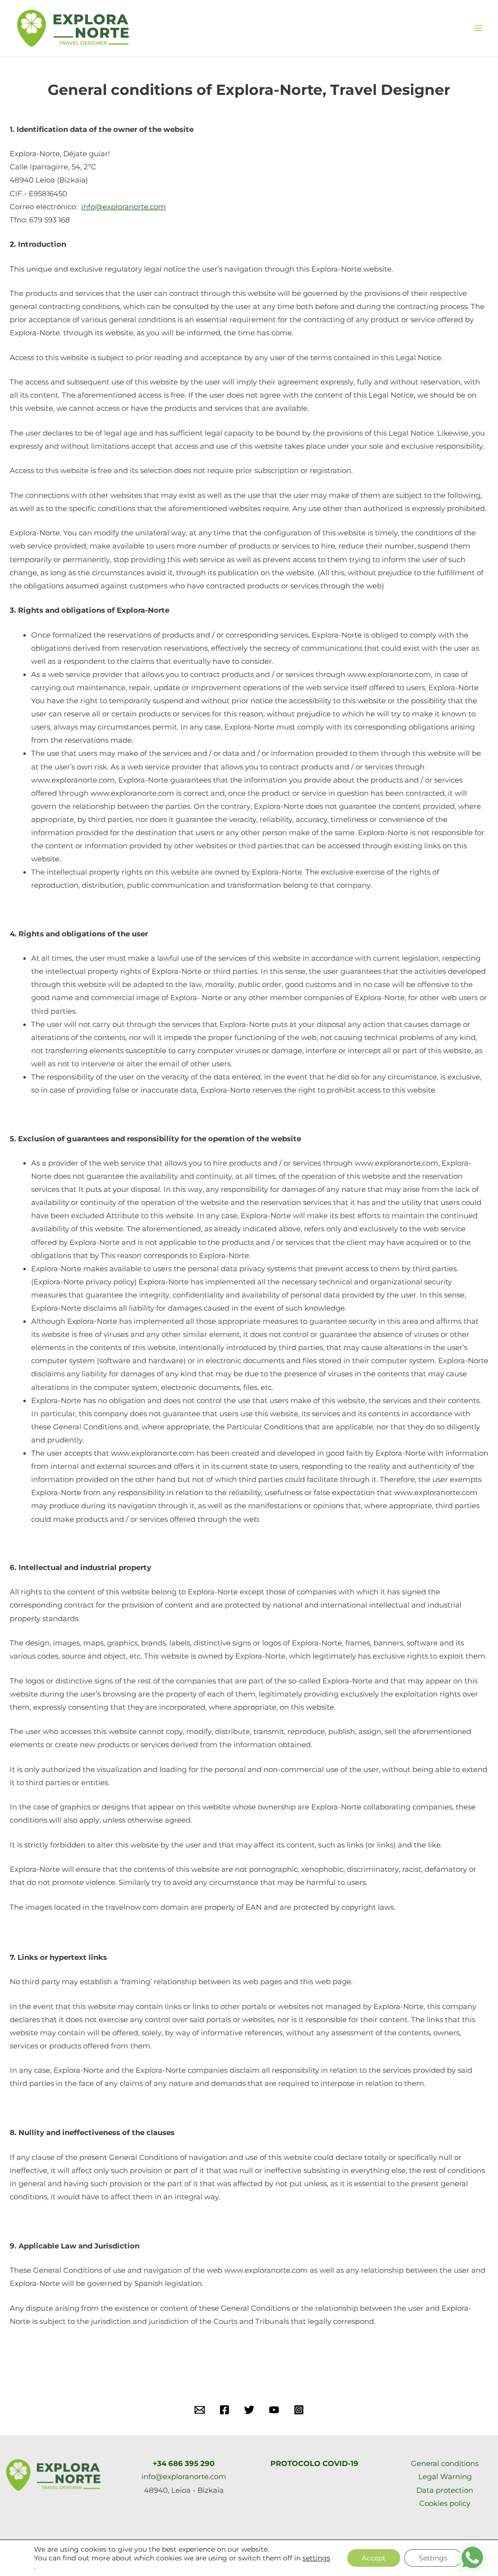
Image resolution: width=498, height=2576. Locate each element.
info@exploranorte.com (124, 207)
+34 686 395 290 (184, 2464)
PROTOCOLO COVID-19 (314, 2464)
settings (316, 2558)
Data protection (445, 2490)
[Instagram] (299, 2410)
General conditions (445, 2464)
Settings (433, 2558)
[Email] (200, 2410)
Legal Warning (445, 2477)
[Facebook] (224, 2410)
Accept (374, 2558)
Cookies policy (445, 2503)
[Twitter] (249, 2410)
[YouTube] (274, 2410)
